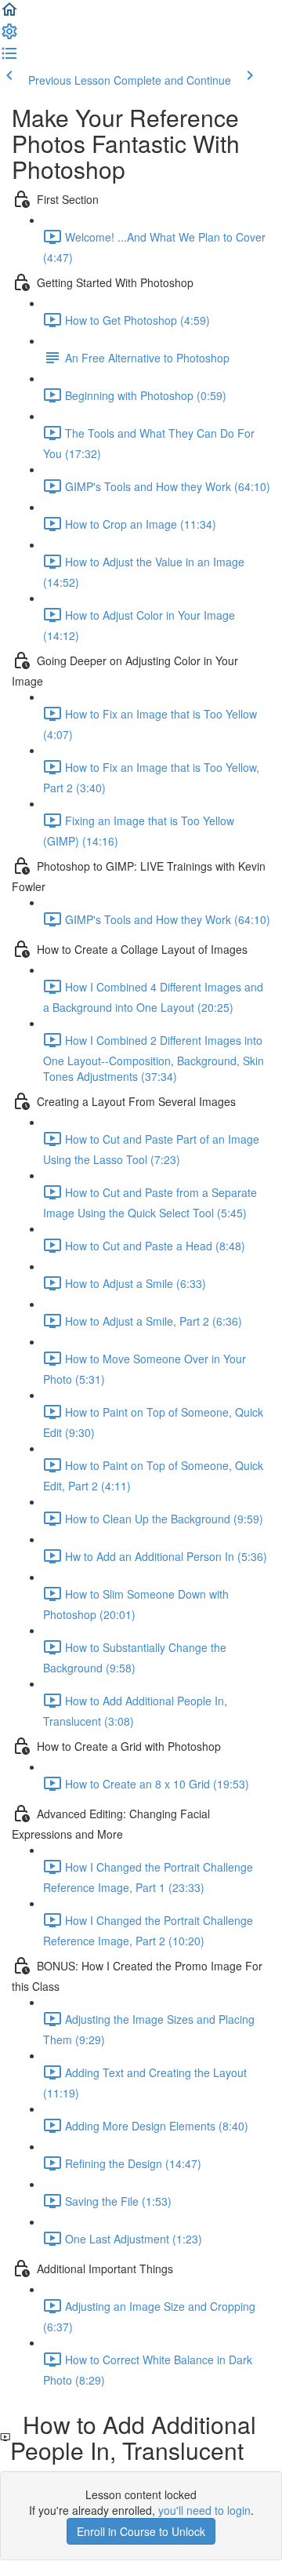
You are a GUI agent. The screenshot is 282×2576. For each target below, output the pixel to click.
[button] (9, 14)
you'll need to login (204, 2510)
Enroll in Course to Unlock (141, 2531)
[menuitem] (9, 36)
